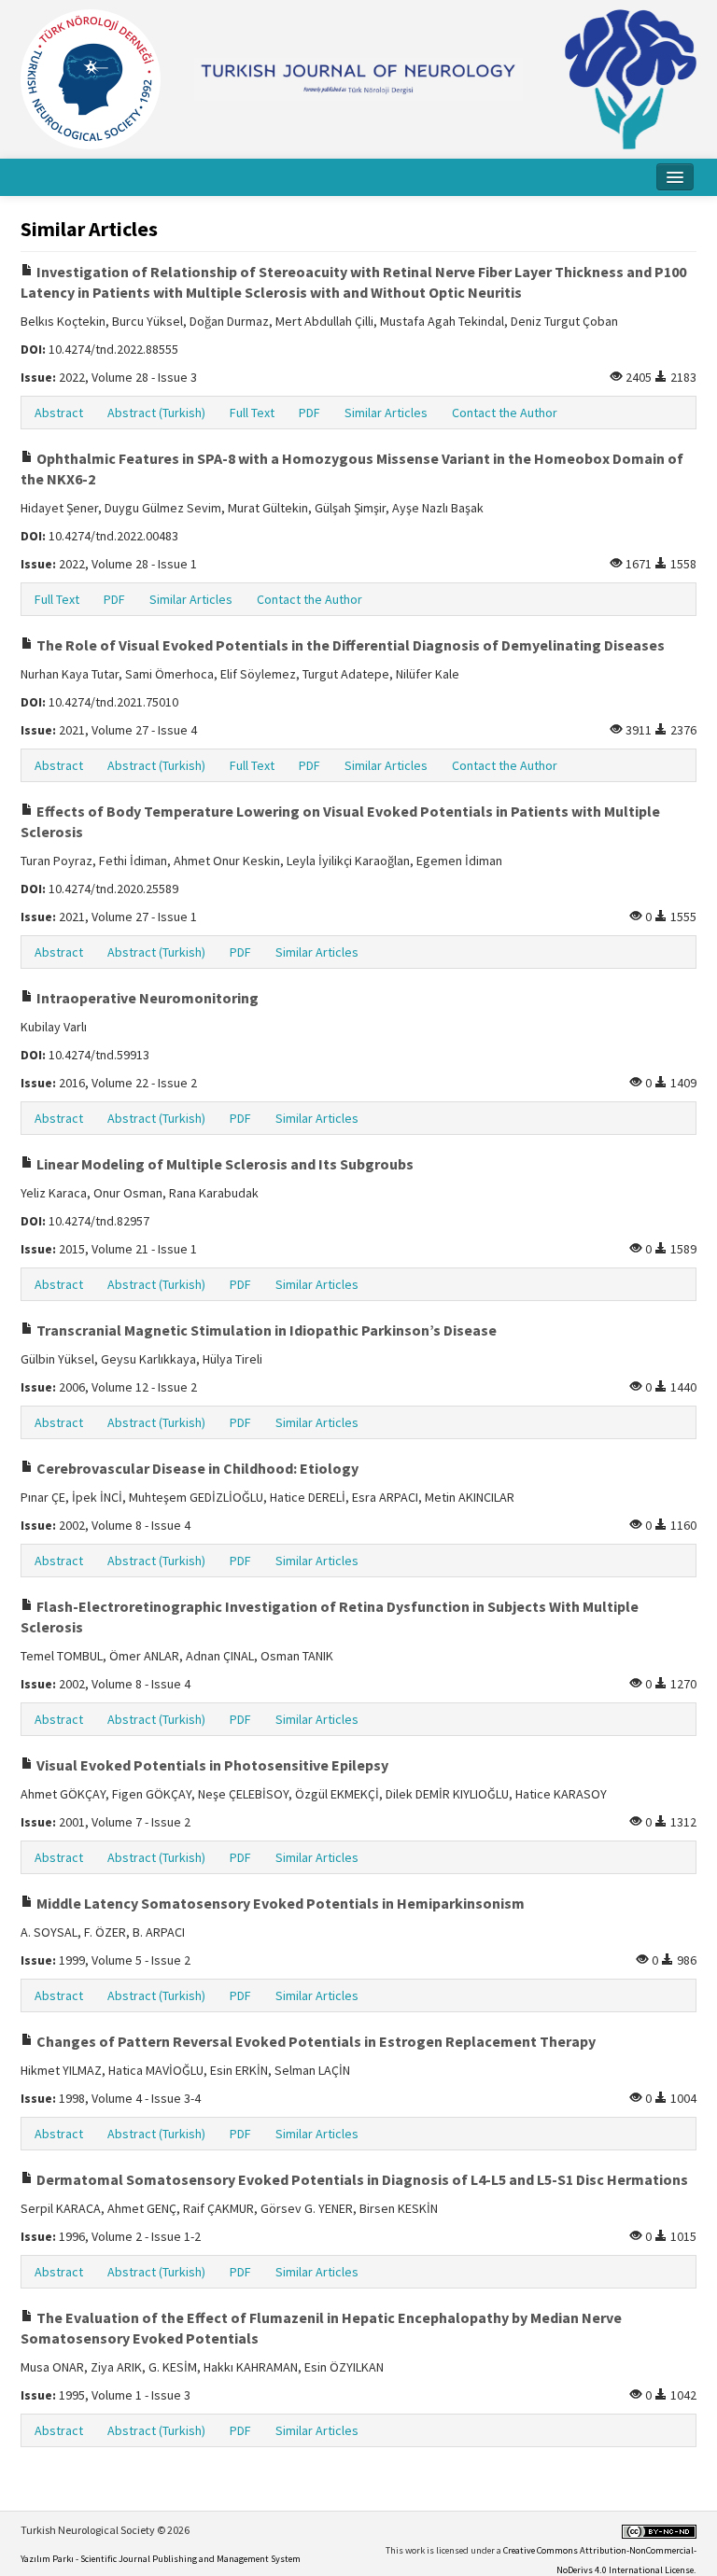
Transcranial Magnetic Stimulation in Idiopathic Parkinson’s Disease (265, 1330)
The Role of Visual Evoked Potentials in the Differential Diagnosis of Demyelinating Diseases (349, 645)
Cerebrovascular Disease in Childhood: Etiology (196, 1468)
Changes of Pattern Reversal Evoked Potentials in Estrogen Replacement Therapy (315, 2041)
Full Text (252, 413)
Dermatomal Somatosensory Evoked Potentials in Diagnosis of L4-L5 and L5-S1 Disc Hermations (361, 2179)
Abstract (59, 413)
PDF (309, 413)
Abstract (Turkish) (156, 413)
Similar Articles (386, 413)
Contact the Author (505, 413)
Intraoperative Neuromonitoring (146, 998)
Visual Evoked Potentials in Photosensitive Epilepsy (211, 1765)
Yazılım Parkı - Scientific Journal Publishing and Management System (161, 2559)
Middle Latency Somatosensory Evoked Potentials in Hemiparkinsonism (279, 1903)
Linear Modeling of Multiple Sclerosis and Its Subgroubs (224, 1164)
